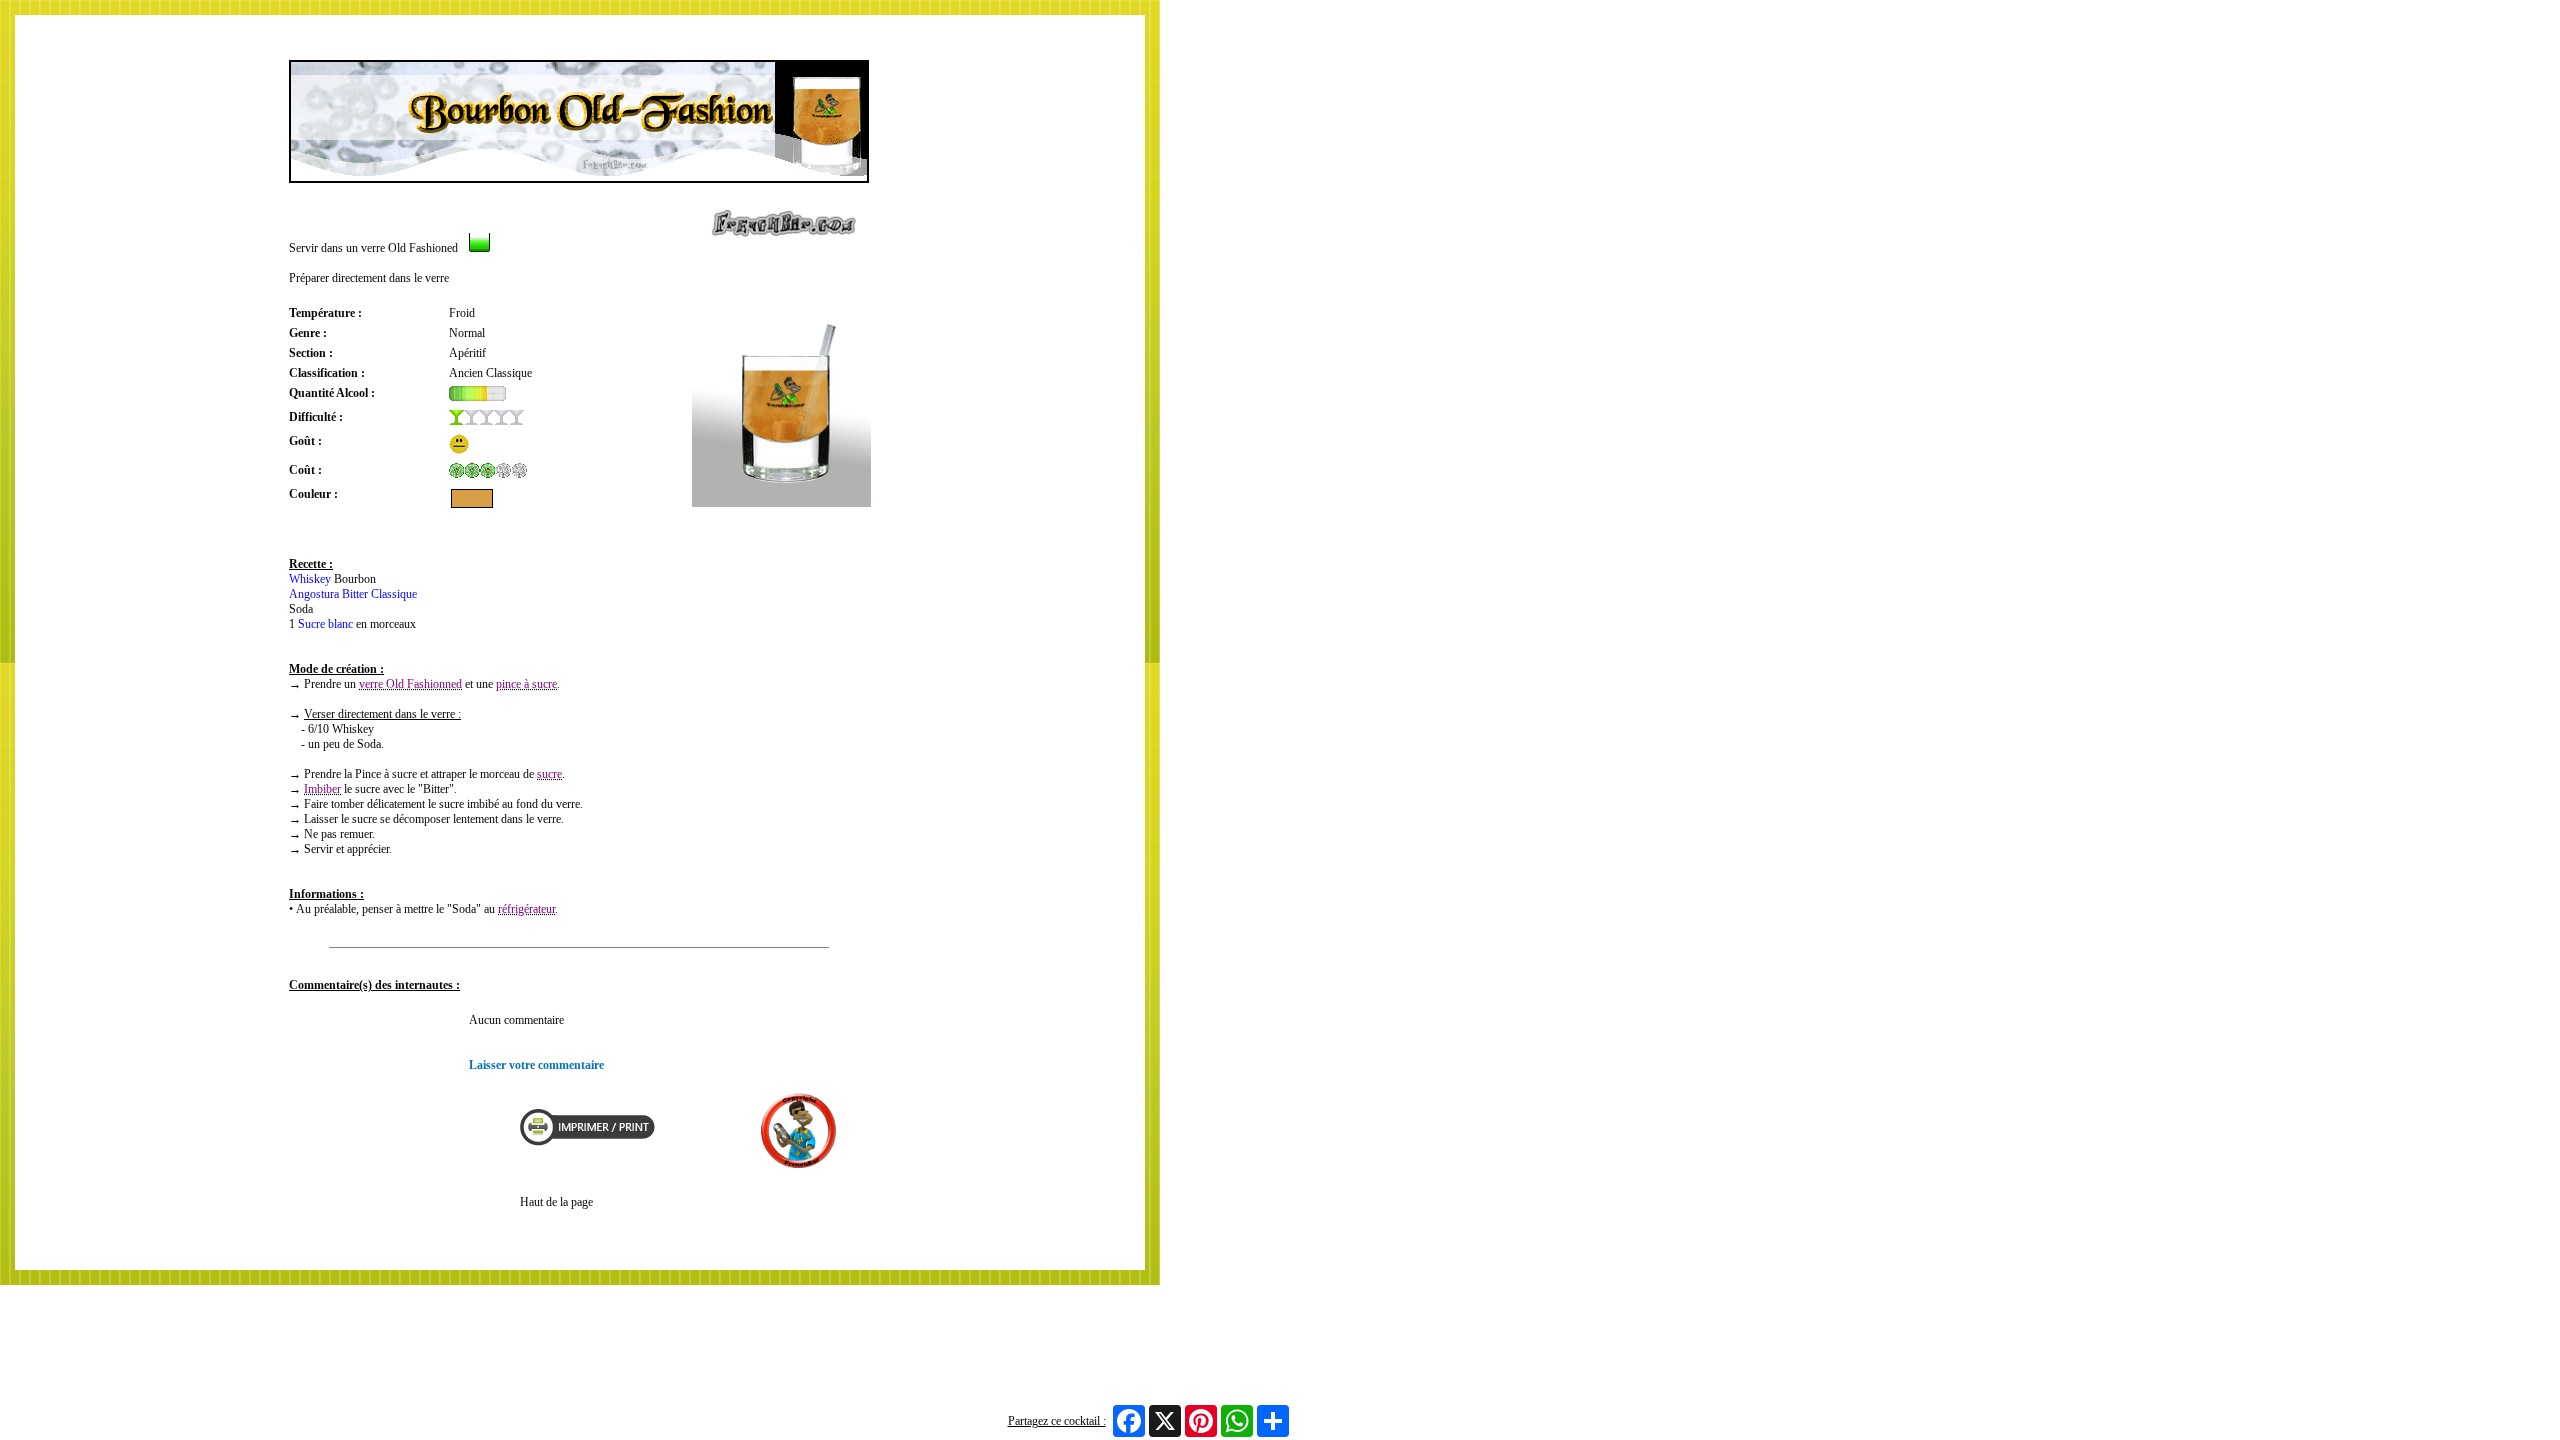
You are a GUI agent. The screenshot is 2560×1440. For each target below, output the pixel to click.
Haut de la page (556, 1202)
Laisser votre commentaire (536, 1065)
